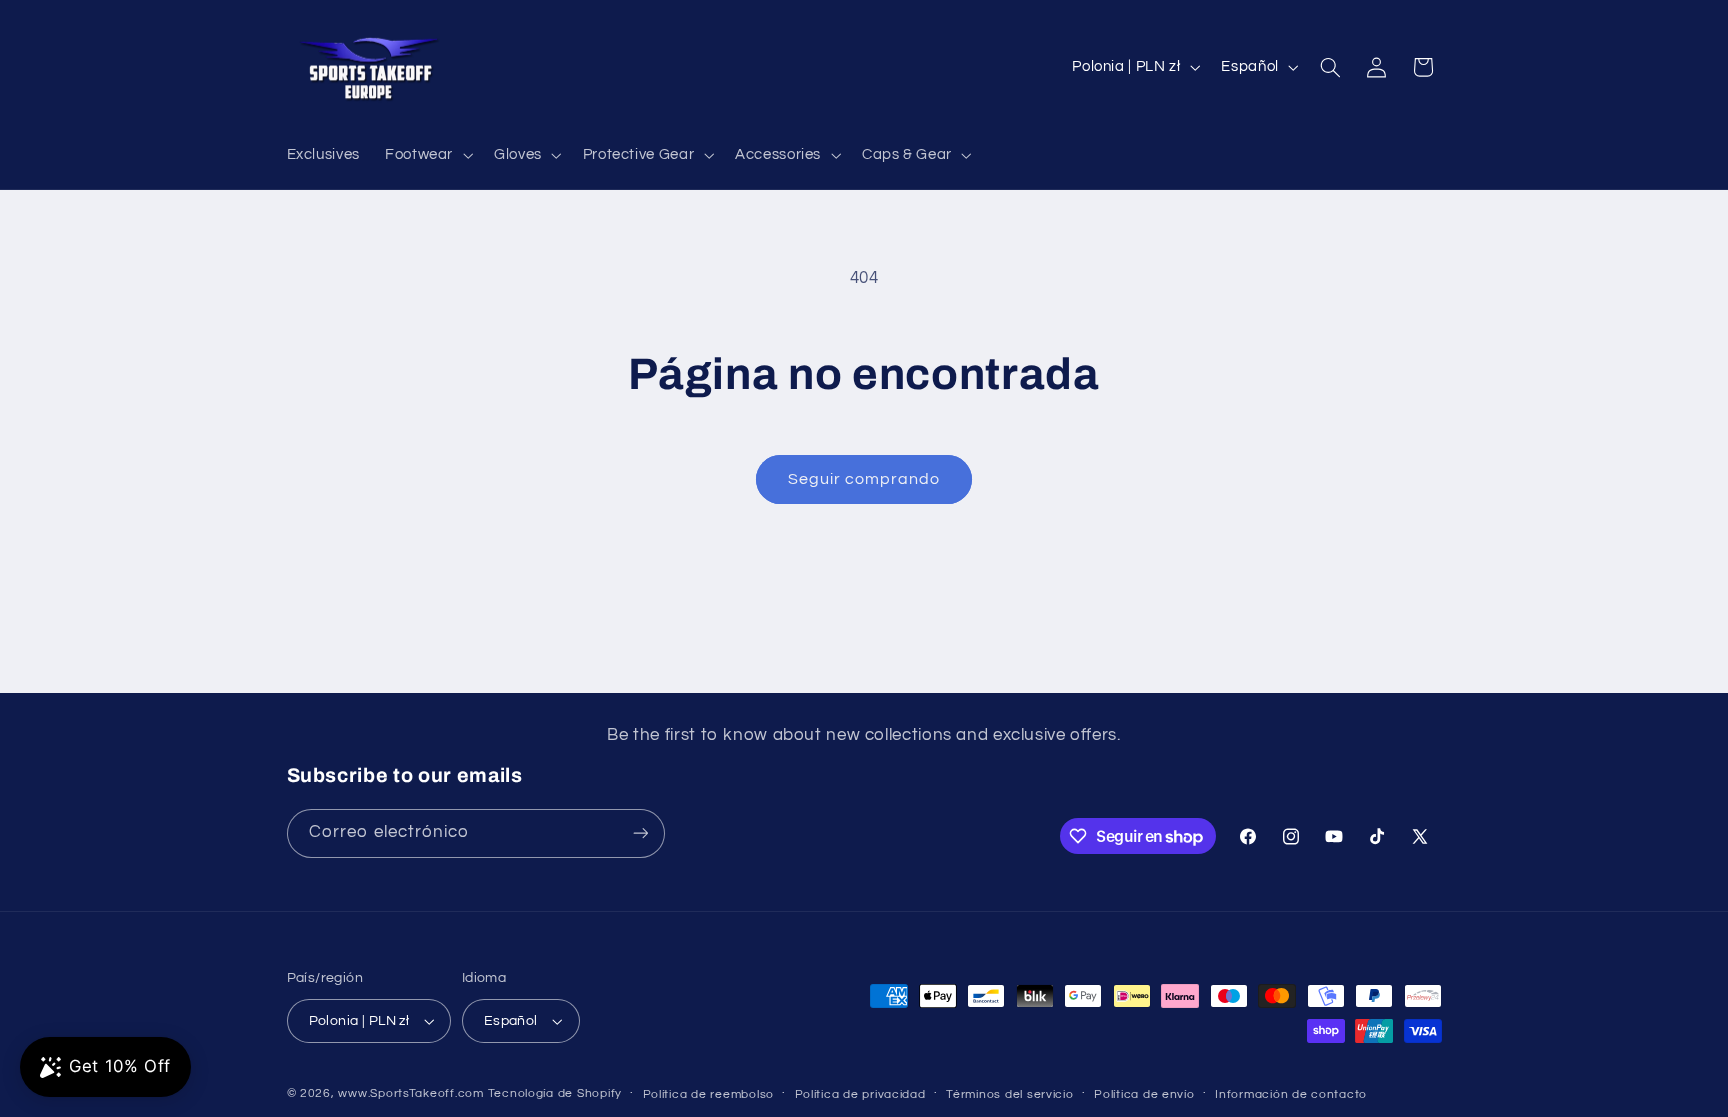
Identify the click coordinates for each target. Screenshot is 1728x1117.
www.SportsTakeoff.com (410, 1093)
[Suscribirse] (640, 833)
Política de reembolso (708, 1094)
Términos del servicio (1009, 1094)
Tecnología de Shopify (555, 1093)
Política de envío (1144, 1094)
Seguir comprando (864, 479)
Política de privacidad (860, 1094)
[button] (426, 155)
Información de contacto (1291, 1094)
